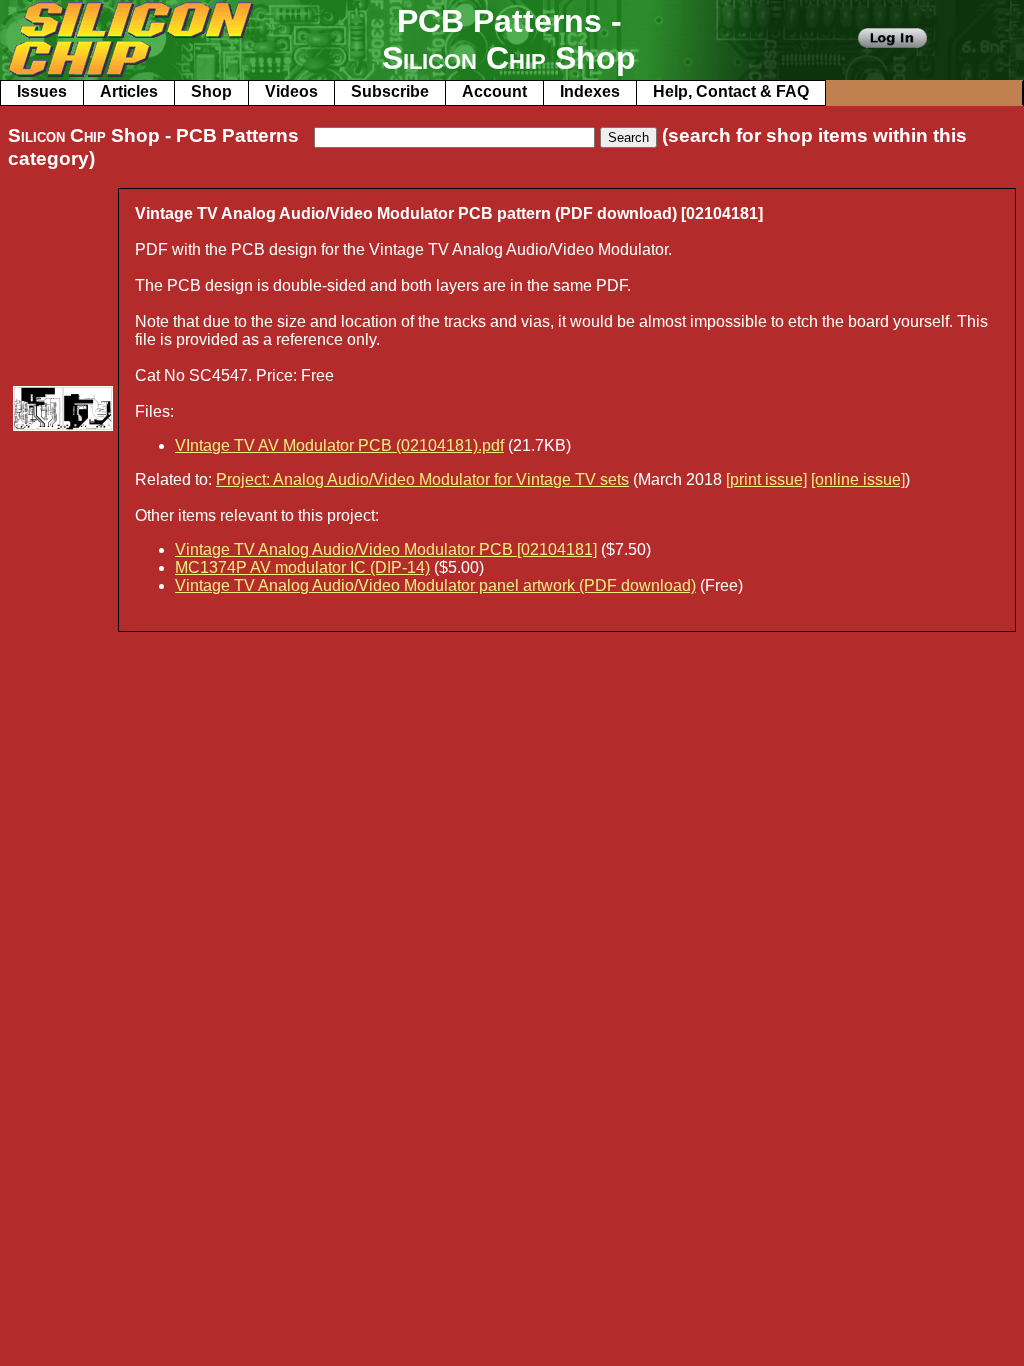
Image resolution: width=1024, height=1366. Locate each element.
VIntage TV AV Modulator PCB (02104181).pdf (339, 445)
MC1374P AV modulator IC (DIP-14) (302, 567)
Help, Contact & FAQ (731, 91)
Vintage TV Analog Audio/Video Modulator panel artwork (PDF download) (435, 585)
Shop (211, 91)
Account (494, 91)
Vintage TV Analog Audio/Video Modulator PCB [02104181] (386, 549)
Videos (291, 91)
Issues (42, 91)
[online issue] (858, 479)
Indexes (590, 91)
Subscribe (390, 91)
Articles (129, 91)
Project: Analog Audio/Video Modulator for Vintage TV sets (422, 479)
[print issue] (766, 479)
